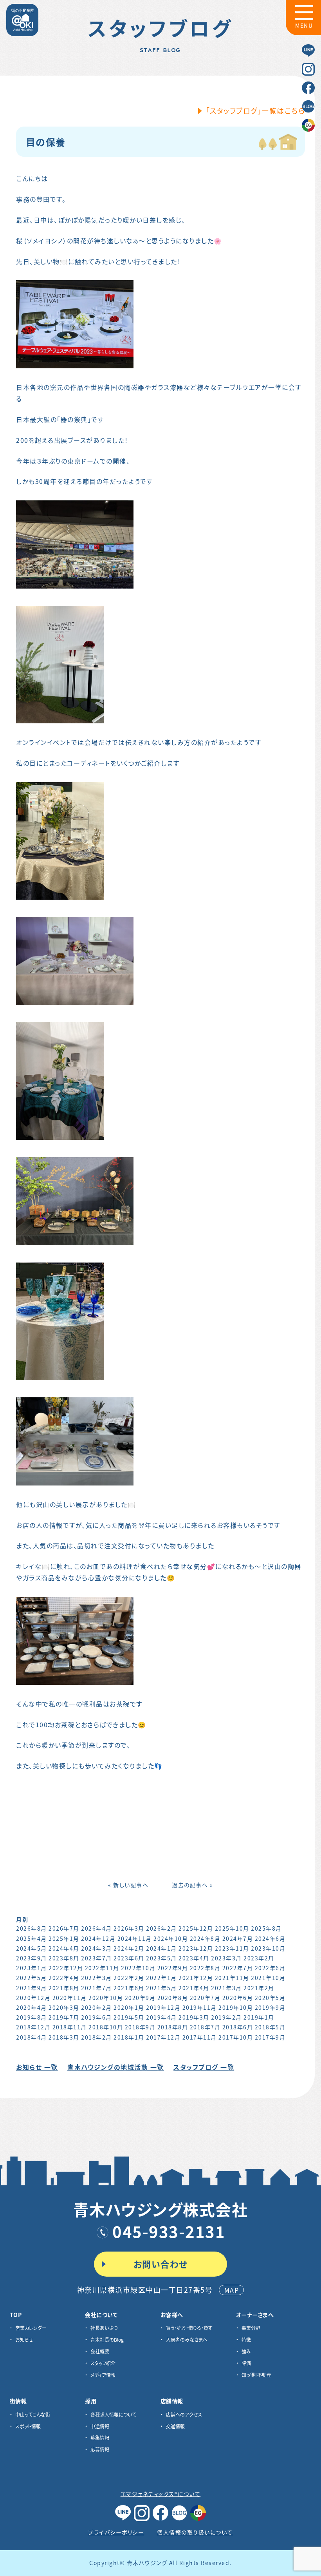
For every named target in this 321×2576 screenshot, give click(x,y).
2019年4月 (161, 2017)
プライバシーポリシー (116, 2532)
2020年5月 (270, 1998)
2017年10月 (236, 2037)
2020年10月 (106, 1998)
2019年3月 (194, 2017)
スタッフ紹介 (103, 2363)
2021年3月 (226, 1988)
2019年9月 (270, 2007)
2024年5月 (32, 1948)
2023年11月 (232, 1948)
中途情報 (100, 2426)
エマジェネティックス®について (161, 2494)
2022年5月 (32, 1978)
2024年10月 (171, 1938)
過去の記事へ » (192, 1885)
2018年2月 (96, 2037)
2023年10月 (268, 1948)
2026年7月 (64, 1928)
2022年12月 (66, 1968)
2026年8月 (32, 1928)
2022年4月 (64, 1978)
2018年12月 (33, 2027)
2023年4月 (194, 1958)
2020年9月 (140, 1998)
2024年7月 (238, 1938)
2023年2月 (259, 1958)
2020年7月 (205, 1998)
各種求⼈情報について (113, 2414)
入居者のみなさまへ (187, 2340)
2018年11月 (70, 2027)
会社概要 (100, 2351)
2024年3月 (96, 1948)
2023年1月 (32, 1968)
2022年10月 (138, 1968)
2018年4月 (32, 2037)
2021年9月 (32, 1988)
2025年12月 (196, 1928)
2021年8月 (64, 1988)
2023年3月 (226, 1958)
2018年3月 (64, 2037)
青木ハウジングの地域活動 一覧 (116, 2067)
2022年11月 (102, 1968)
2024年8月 (205, 1938)
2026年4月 (96, 1928)
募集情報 (100, 2437)
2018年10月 (106, 2027)
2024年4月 (64, 1948)
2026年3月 (129, 1928)
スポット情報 (28, 2426)
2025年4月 (32, 1938)
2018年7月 (205, 2027)
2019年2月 (226, 2017)
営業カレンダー (31, 2328)
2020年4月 (32, 2007)
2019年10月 (236, 2007)
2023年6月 (129, 1958)
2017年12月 (163, 2037)
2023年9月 (32, 1958)
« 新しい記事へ (128, 1885)
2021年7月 (96, 1988)
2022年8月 (205, 1968)
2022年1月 (161, 1978)
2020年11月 (70, 1998)
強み (246, 2351)
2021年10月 (268, 1978)
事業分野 (251, 2328)
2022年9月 (173, 1968)
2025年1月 (64, 1938)
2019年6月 (96, 2017)
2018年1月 (129, 2037)
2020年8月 (173, 1998)
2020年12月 (33, 1998)
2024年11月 (135, 1938)
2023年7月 (96, 1958)
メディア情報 (103, 2375)
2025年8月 (266, 1928)
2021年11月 (232, 1978)
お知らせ (24, 2340)
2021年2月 (259, 1988)
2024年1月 (161, 1948)
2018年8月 (173, 2027)
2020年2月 (96, 2007)
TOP (16, 2315)
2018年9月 (140, 2027)
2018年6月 (238, 2027)
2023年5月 (161, 1958)
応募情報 (100, 2449)
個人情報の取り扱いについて (195, 2532)
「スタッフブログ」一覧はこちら (256, 111)
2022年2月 (129, 1978)
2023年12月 (196, 1948)
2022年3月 (96, 1978)
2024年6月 (270, 1938)
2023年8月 (64, 1958)
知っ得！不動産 (256, 2375)
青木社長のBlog (107, 2340)
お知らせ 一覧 (37, 2067)
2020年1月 (129, 2007)
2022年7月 (238, 1968)
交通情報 (175, 2426)
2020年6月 (238, 1998)
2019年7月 (64, 2017)
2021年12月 (196, 1978)
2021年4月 (194, 1988)
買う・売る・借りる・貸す (189, 2328)
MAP (232, 2290)
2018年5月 (270, 2027)
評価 (246, 2363)
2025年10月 (232, 1928)
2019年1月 (259, 2017)
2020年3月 (64, 2007)
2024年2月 (129, 1948)
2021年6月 (129, 1988)
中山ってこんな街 (33, 2414)
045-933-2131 (169, 2231)
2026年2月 (161, 1928)
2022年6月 (270, 1968)
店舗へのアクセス (184, 2414)
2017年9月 (270, 2037)
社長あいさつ (104, 2328)
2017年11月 (200, 2037)
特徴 (246, 2340)
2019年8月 (32, 2017)
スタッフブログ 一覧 (204, 2067)
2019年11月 (200, 2007)
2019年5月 (129, 2017)
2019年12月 (163, 2007)
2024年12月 (98, 1938)
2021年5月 (161, 1988)
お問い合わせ (161, 2264)
